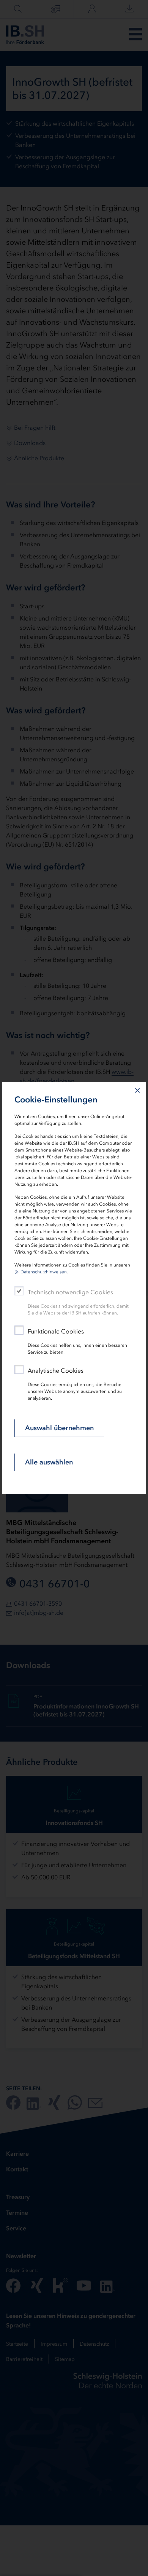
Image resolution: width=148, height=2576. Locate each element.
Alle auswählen (49, 1462)
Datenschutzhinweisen (44, 1272)
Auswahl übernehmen (59, 1428)
